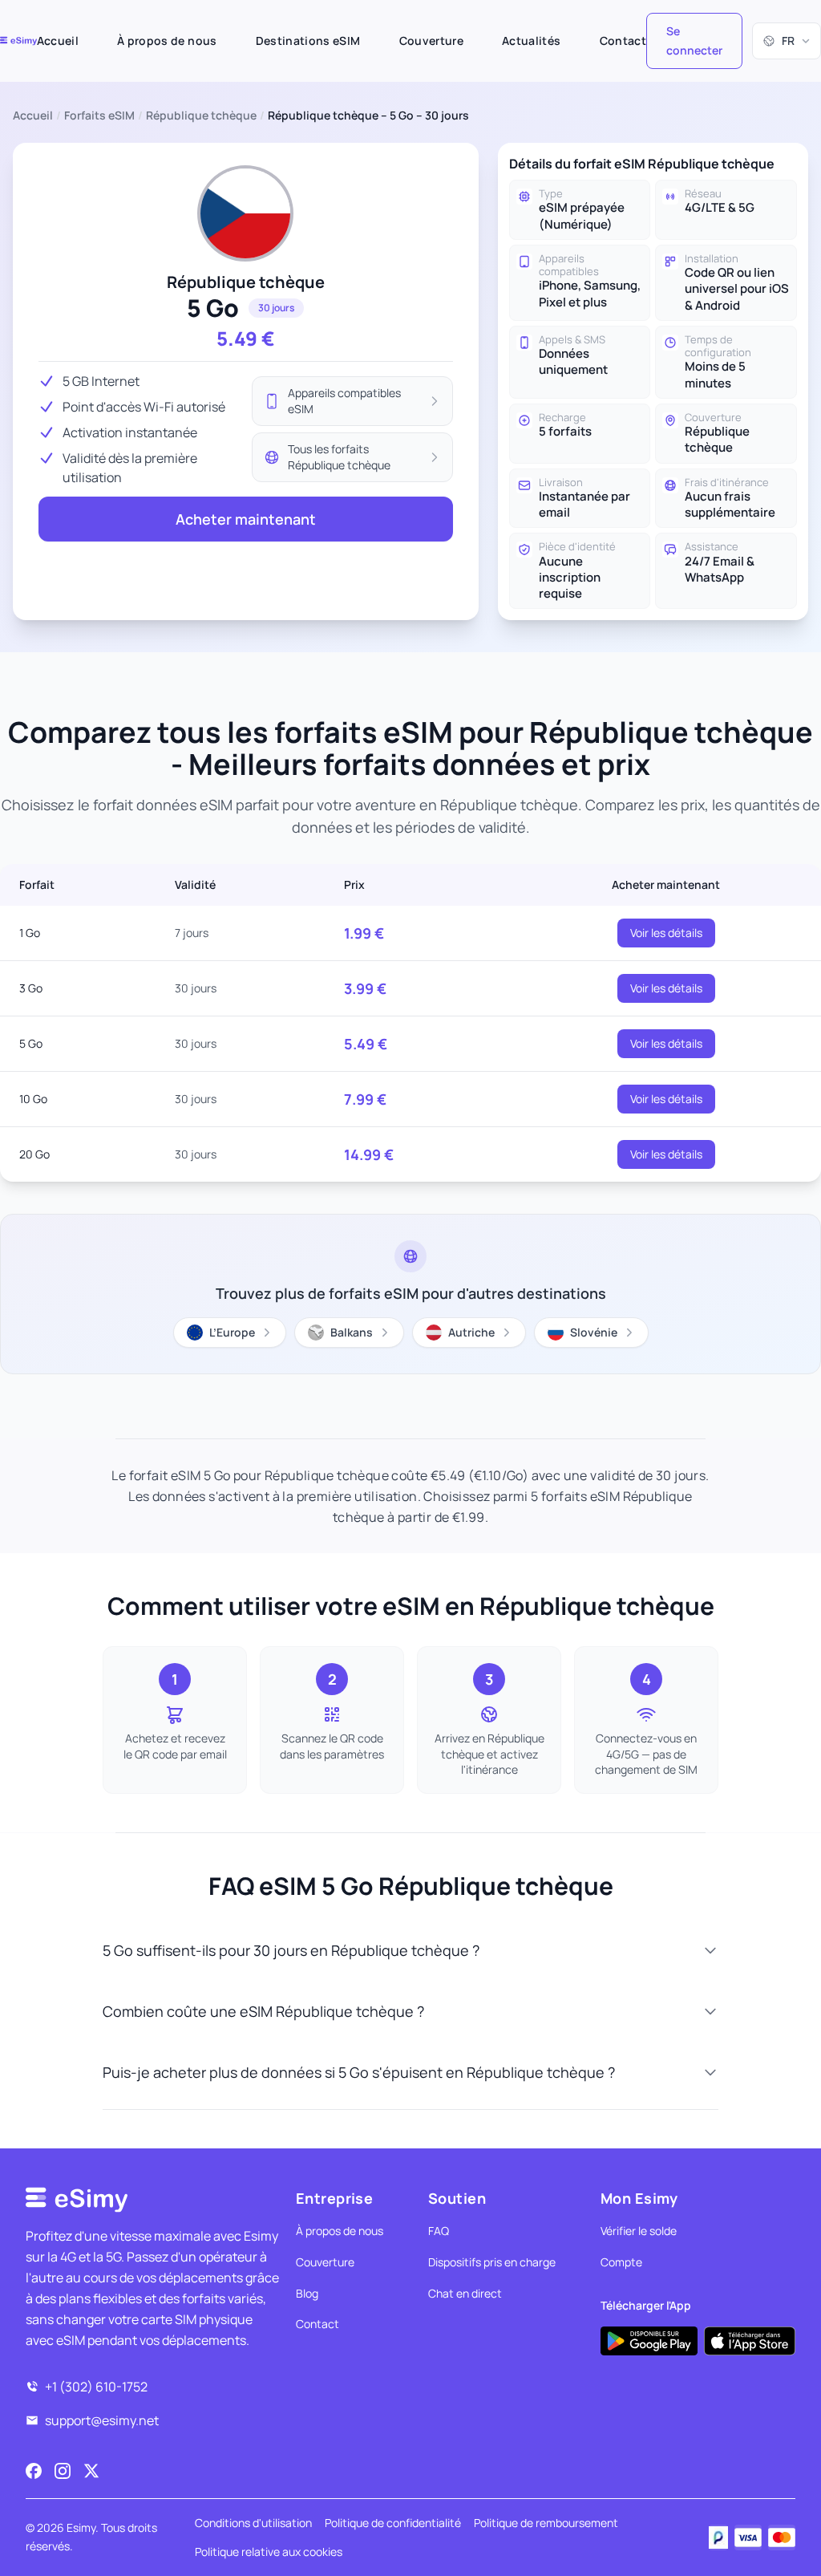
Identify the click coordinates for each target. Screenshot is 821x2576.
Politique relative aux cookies (269, 2552)
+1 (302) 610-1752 (96, 2387)
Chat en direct (465, 2293)
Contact (623, 41)
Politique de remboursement (546, 2523)
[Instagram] (63, 2471)
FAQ (439, 2231)
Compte (621, 2262)
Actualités (532, 41)
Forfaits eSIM (99, 115)
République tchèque (201, 115)
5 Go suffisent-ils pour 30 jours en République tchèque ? (291, 1950)
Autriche (471, 1332)
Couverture (432, 41)
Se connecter (694, 41)
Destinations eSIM (308, 41)
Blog (307, 2293)
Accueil (58, 41)
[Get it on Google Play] (649, 2341)
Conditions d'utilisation (253, 2523)
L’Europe (232, 1332)
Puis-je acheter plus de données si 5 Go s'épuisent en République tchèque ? (359, 2072)
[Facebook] (34, 2471)
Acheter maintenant (246, 519)
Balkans (352, 1332)
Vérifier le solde (639, 2231)
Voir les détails (666, 933)
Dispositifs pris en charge (492, 2262)
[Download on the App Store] (750, 2341)
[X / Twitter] (91, 2471)
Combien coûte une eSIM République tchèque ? (263, 2011)
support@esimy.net (102, 2420)
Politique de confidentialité (393, 2523)
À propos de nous (167, 41)
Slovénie (594, 1332)
